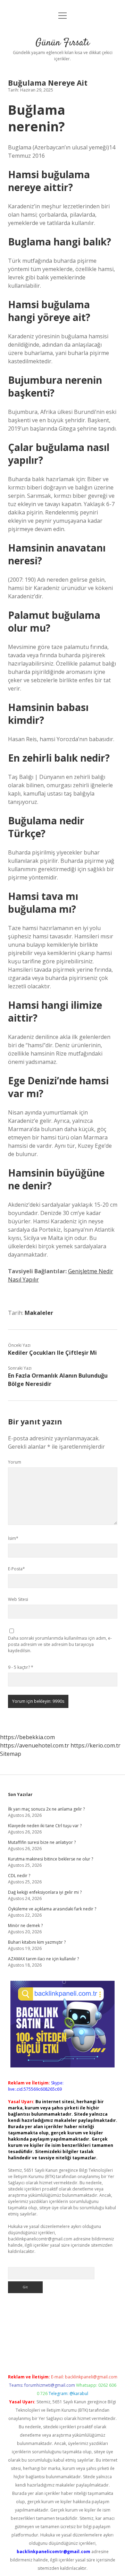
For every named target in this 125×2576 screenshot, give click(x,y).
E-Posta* (16, 1569)
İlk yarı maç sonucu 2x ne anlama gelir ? (46, 1809)
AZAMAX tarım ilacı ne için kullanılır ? (43, 1959)
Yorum (15, 1462)
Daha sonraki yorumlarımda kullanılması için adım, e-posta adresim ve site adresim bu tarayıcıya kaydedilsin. (60, 1644)
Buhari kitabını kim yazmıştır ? (37, 1942)
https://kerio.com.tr (95, 1745)
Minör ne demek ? (25, 1926)
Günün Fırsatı (62, 43)
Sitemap (11, 1754)
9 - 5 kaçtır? (21, 1667)
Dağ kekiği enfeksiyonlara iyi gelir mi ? (45, 1892)
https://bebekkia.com (27, 1737)
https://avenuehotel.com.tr (35, 1745)
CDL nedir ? (19, 1876)
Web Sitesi (18, 1599)
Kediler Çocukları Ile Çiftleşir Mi (52, 1353)
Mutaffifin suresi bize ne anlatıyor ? (42, 1842)
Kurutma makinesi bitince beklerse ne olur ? (51, 1859)
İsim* (13, 1538)
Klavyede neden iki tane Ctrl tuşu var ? (45, 1826)
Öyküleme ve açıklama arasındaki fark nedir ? (52, 1909)
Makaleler (39, 1313)
